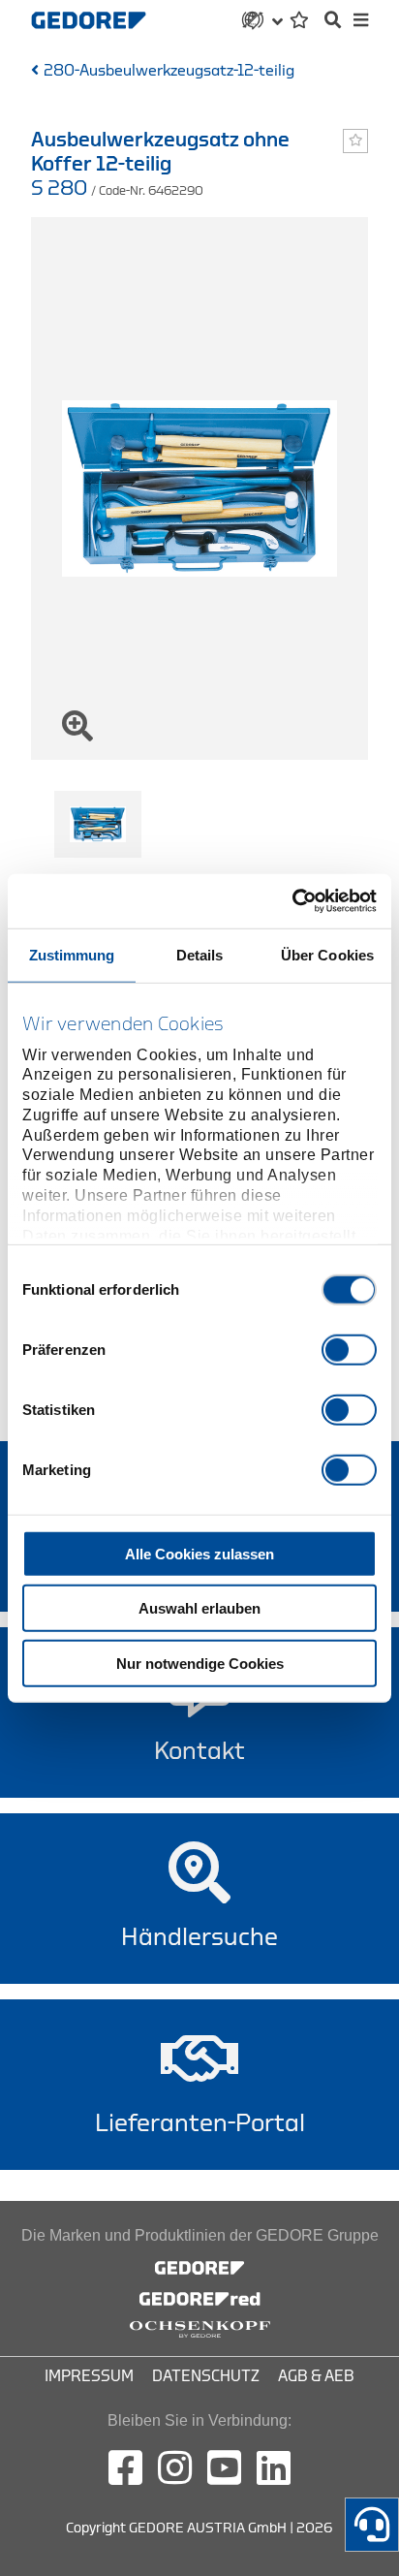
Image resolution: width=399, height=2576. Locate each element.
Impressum (89, 2376)
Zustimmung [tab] (72, 954)
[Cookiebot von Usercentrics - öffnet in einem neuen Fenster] (292, 901)
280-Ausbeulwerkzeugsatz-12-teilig (169, 71)
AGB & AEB (316, 2376)
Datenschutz (206, 2376)
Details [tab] (200, 954)
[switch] (349, 1349)
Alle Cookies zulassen (199, 1553)
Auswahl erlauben (199, 1608)
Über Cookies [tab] (327, 954)
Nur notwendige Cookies (200, 1663)
